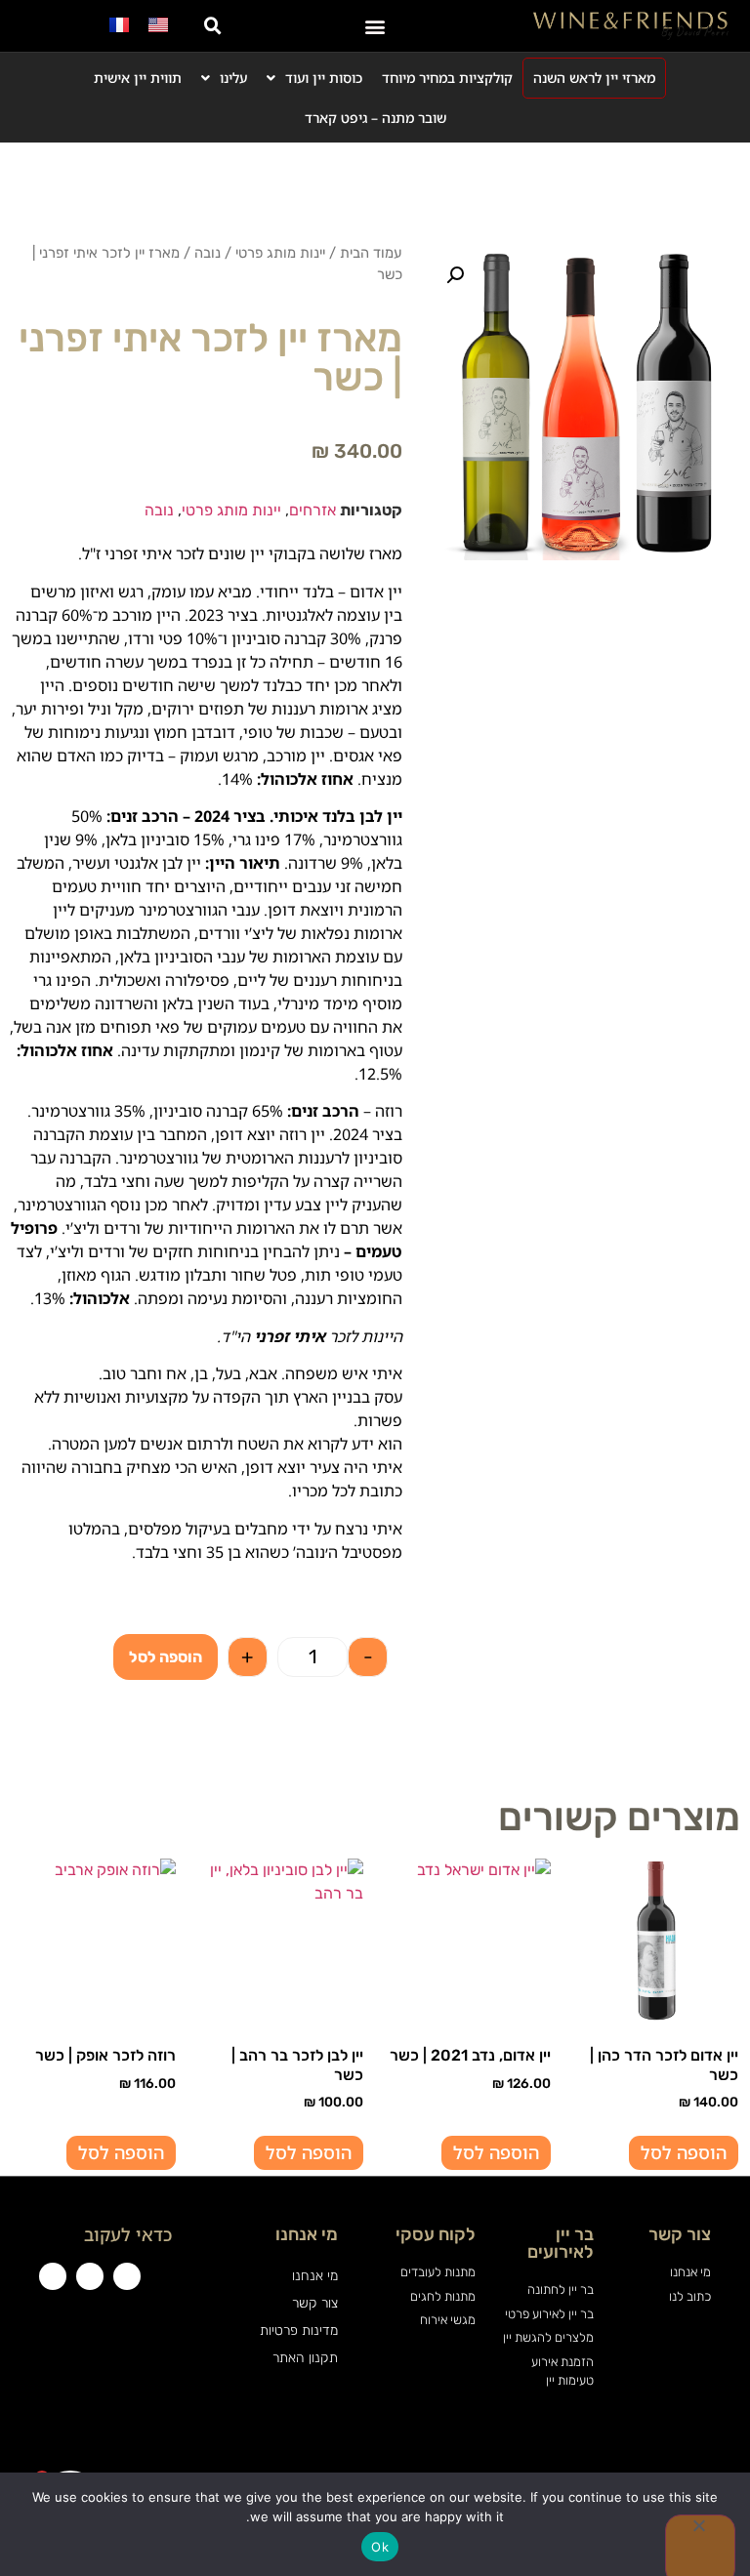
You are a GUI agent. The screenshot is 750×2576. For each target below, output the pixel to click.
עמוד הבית (371, 253)
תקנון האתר (305, 2358)
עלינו (233, 78)
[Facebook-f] (127, 2276)
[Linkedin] (53, 2276)
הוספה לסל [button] (684, 2152)
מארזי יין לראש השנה (594, 78)
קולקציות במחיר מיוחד (447, 78)
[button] (375, 26)
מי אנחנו (314, 2276)
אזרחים (312, 510)
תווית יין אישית (138, 78)
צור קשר (314, 2303)
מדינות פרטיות (298, 2331)
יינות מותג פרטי (280, 253)
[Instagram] (90, 2276)
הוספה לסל (166, 1657)
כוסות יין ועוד (324, 78)
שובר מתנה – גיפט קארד (375, 118)
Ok (380, 2547)
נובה (208, 253)
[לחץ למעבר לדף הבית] (631, 25)
